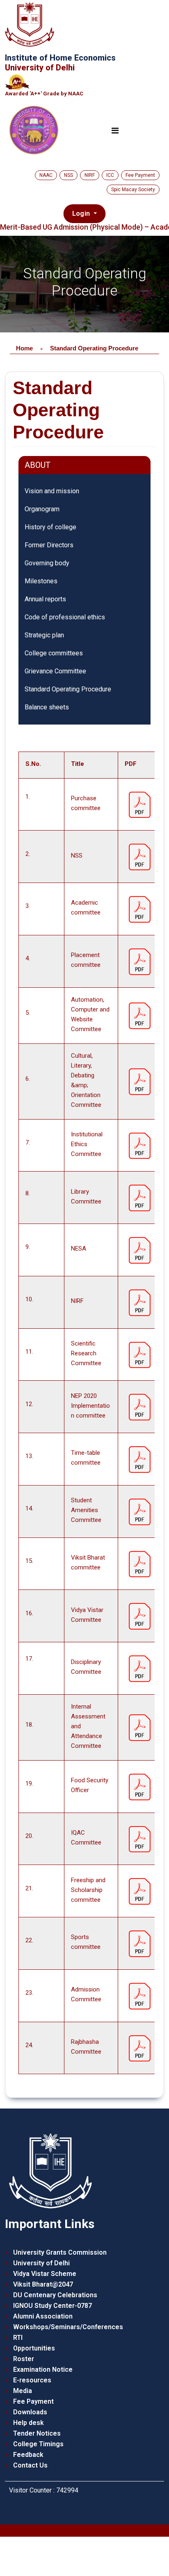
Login (82, 213)
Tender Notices (37, 2433)
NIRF (90, 175)
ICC (110, 175)
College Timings (38, 2444)
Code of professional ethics (65, 617)
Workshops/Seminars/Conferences (68, 2327)
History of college (50, 527)
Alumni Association (43, 2316)
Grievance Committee (55, 671)
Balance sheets (47, 707)
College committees (54, 653)
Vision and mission (52, 491)
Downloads (30, 2412)
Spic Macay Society (133, 190)
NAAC (46, 175)
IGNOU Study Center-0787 (53, 2306)
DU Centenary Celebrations (55, 2295)
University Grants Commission (60, 2252)
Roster (24, 2359)
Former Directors (49, 545)
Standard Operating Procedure (68, 689)
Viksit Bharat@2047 (43, 2284)
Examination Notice (43, 2369)
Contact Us (30, 2465)
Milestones (41, 581)
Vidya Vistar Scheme (45, 2274)
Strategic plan (44, 635)
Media (23, 2391)
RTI (18, 2338)
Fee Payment (140, 175)
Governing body (47, 563)
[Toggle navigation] (115, 131)
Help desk (29, 2423)
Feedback (28, 2455)
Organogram (42, 509)
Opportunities (34, 2348)
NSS (69, 175)
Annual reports (45, 599)
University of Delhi (41, 2263)
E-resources (32, 2380)
